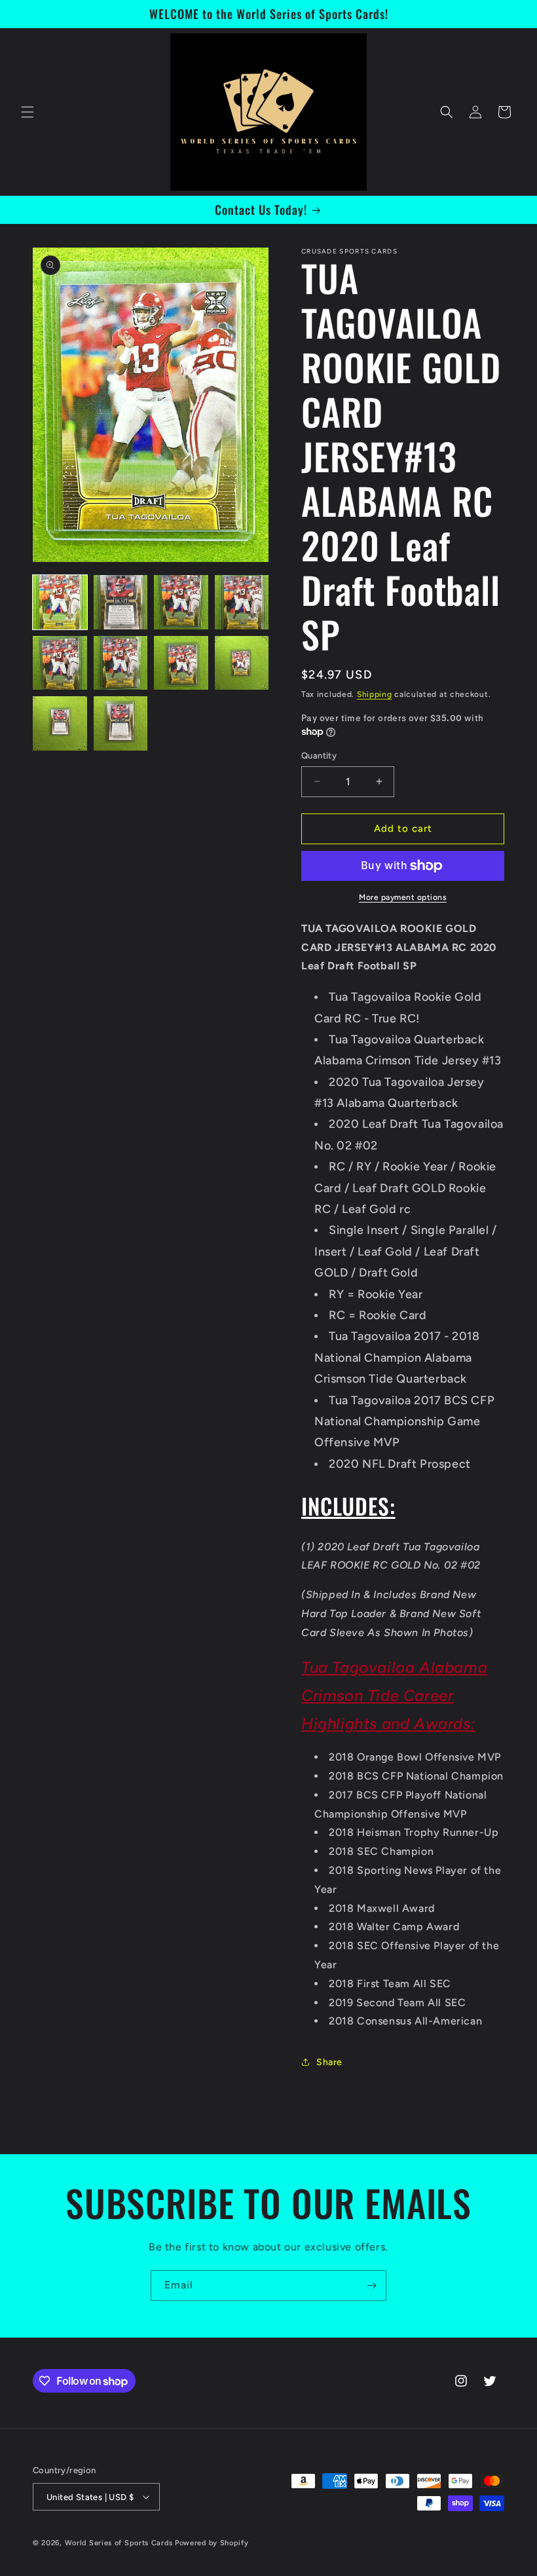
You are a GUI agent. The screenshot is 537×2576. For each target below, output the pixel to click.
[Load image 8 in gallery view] (242, 663)
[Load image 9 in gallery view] (60, 723)
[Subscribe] (371, 2286)
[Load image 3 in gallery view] (181, 602)
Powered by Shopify (212, 2543)
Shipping (375, 694)
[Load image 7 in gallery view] (181, 663)
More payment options (403, 897)
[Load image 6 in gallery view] (121, 663)
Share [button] (329, 2062)
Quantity (319, 756)
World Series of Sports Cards (119, 2543)
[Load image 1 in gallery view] (60, 602)
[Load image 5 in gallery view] (60, 663)
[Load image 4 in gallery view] (242, 602)
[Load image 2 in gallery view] (121, 602)
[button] (28, 112)
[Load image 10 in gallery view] (121, 723)
